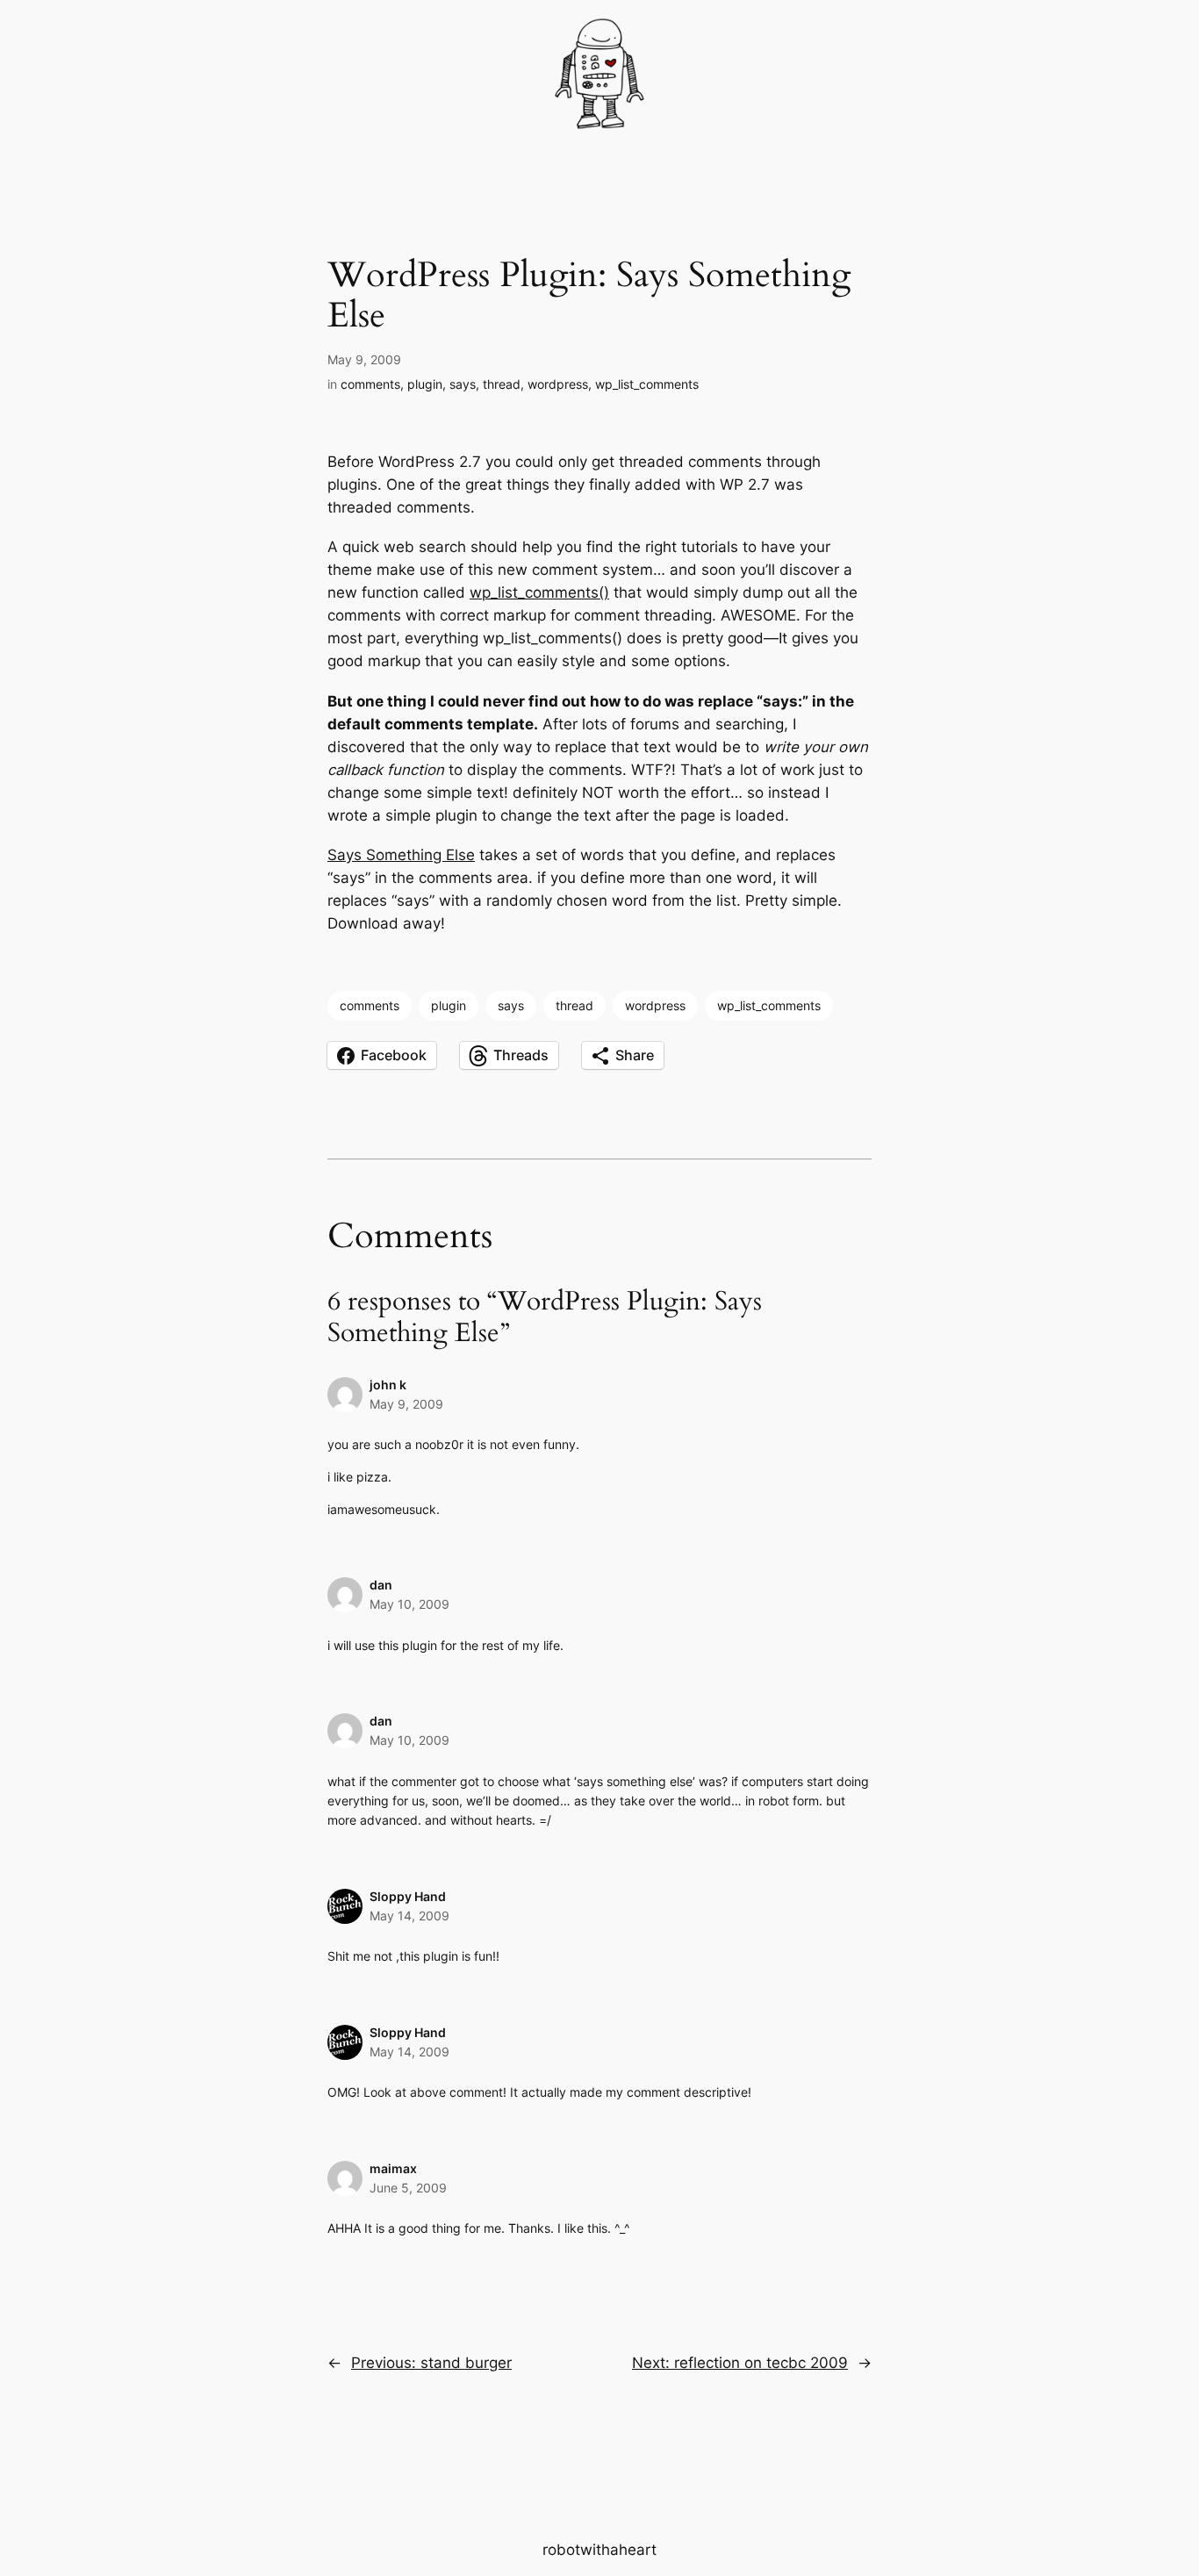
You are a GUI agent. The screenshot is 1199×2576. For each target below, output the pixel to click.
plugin (425, 384)
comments (370, 384)
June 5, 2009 (408, 2188)
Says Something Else (401, 855)
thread (502, 384)
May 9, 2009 (406, 1404)
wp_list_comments (647, 384)
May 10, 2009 (409, 1604)
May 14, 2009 (409, 1916)
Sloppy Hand (408, 1896)
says (463, 384)
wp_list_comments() (539, 592)
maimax (393, 2168)
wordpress (558, 384)
